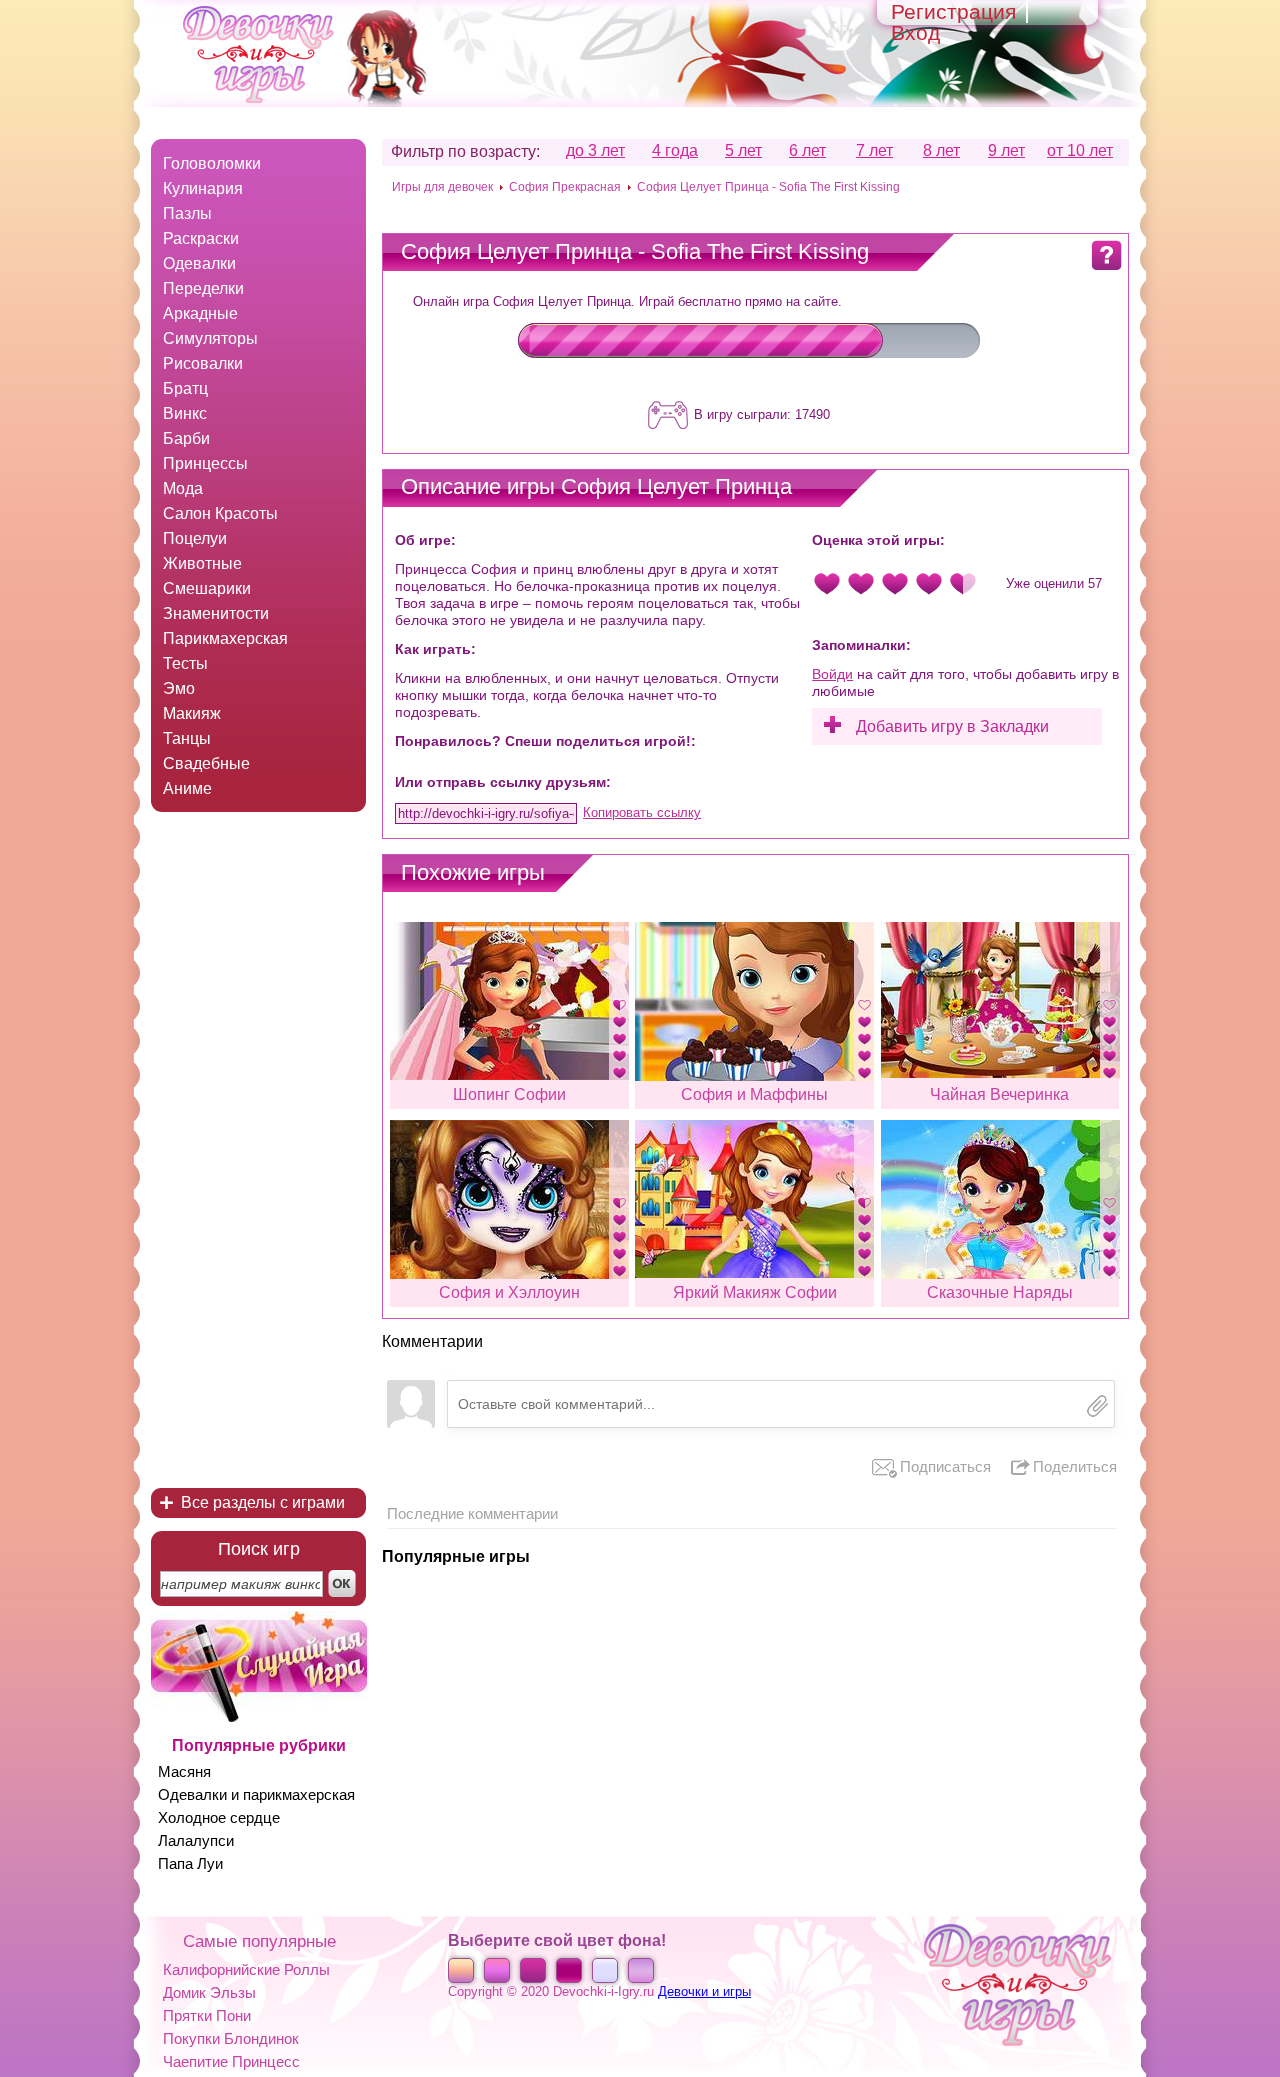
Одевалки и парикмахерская (256, 1794)
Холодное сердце (219, 1817)
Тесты (185, 663)
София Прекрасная (565, 187)
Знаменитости (216, 613)
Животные (202, 563)
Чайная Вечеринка (999, 1094)
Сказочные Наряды (1000, 1292)
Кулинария (203, 188)
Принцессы (205, 463)
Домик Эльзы (209, 1992)
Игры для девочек (442, 187)
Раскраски (201, 238)
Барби (186, 438)
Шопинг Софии (509, 1094)
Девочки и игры (704, 1991)
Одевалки (199, 263)
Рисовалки (203, 363)
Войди (832, 674)
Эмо (179, 688)
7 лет (874, 151)
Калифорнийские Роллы (246, 1969)
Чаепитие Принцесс (231, 2061)
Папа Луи (190, 1863)
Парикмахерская (225, 638)
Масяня (184, 1771)
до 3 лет (595, 151)
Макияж (192, 713)
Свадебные (206, 763)
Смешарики (207, 588)
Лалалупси (196, 1840)
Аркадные (200, 313)
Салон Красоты (220, 513)
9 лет (1006, 151)
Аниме (187, 788)
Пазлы (187, 213)
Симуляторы (210, 338)
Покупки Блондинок (231, 2038)
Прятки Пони (207, 2015)
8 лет (941, 151)
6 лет (807, 151)
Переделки (203, 288)
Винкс (185, 413)
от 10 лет (1080, 151)
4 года (675, 151)
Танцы (187, 738)
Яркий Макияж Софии (755, 1292)
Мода (183, 488)
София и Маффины (754, 1094)
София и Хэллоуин (509, 1292)
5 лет (743, 151)
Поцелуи (195, 538)
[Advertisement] (258, 1156)
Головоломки (212, 163)
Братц (185, 388)
